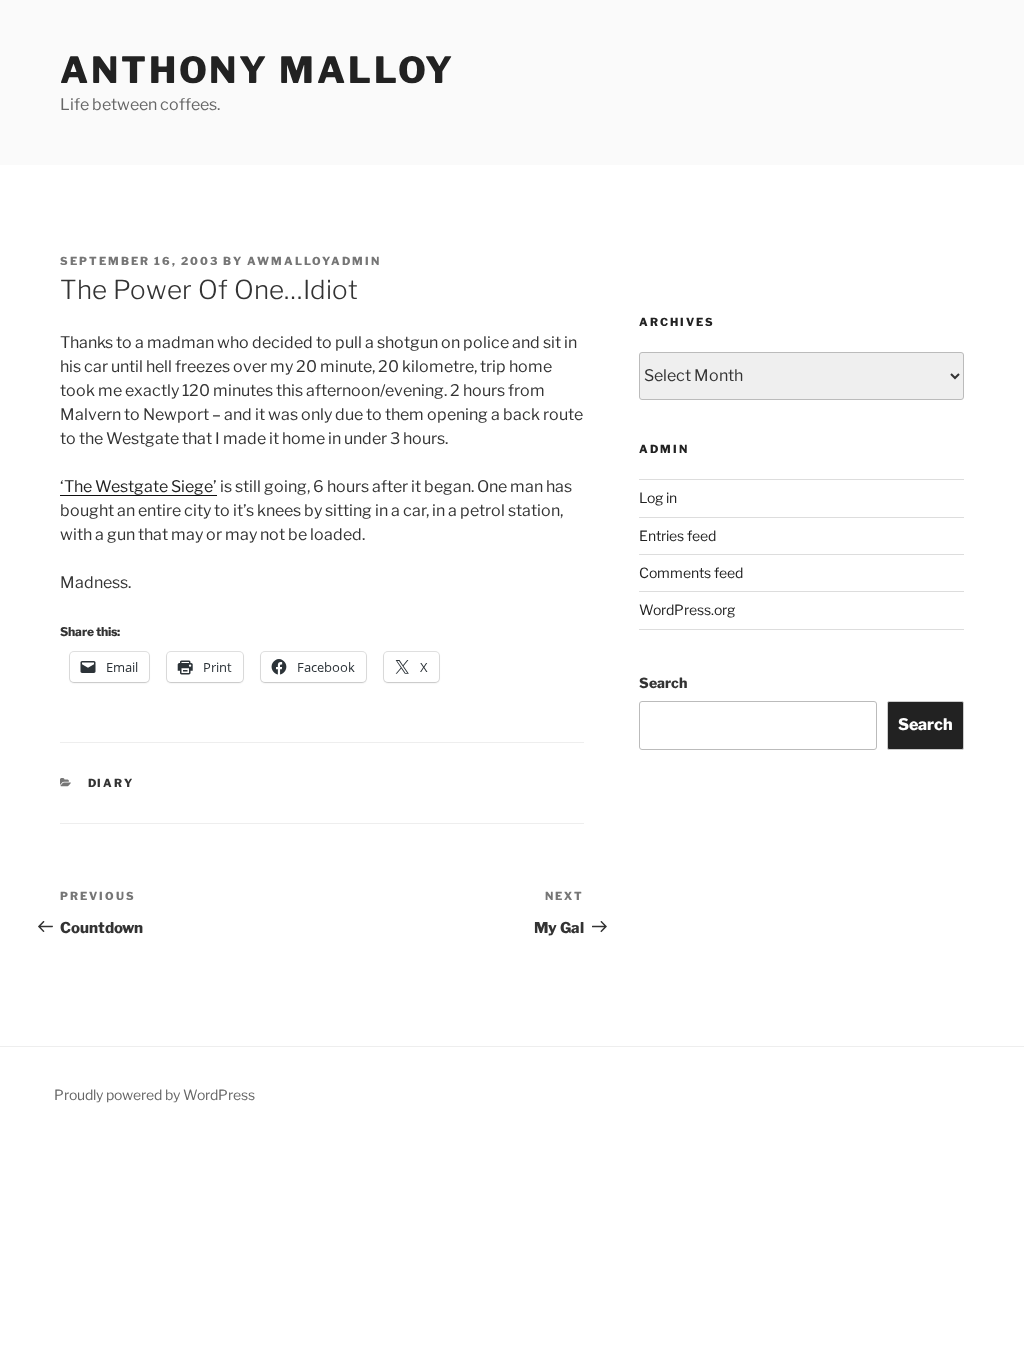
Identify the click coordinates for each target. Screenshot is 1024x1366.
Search (663, 682)
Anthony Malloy (257, 70)
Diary (111, 783)
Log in (658, 497)
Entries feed (677, 535)
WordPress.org (687, 609)
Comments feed (691, 572)
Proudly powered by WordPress (154, 1094)
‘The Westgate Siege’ (138, 486)
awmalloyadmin (314, 261)
